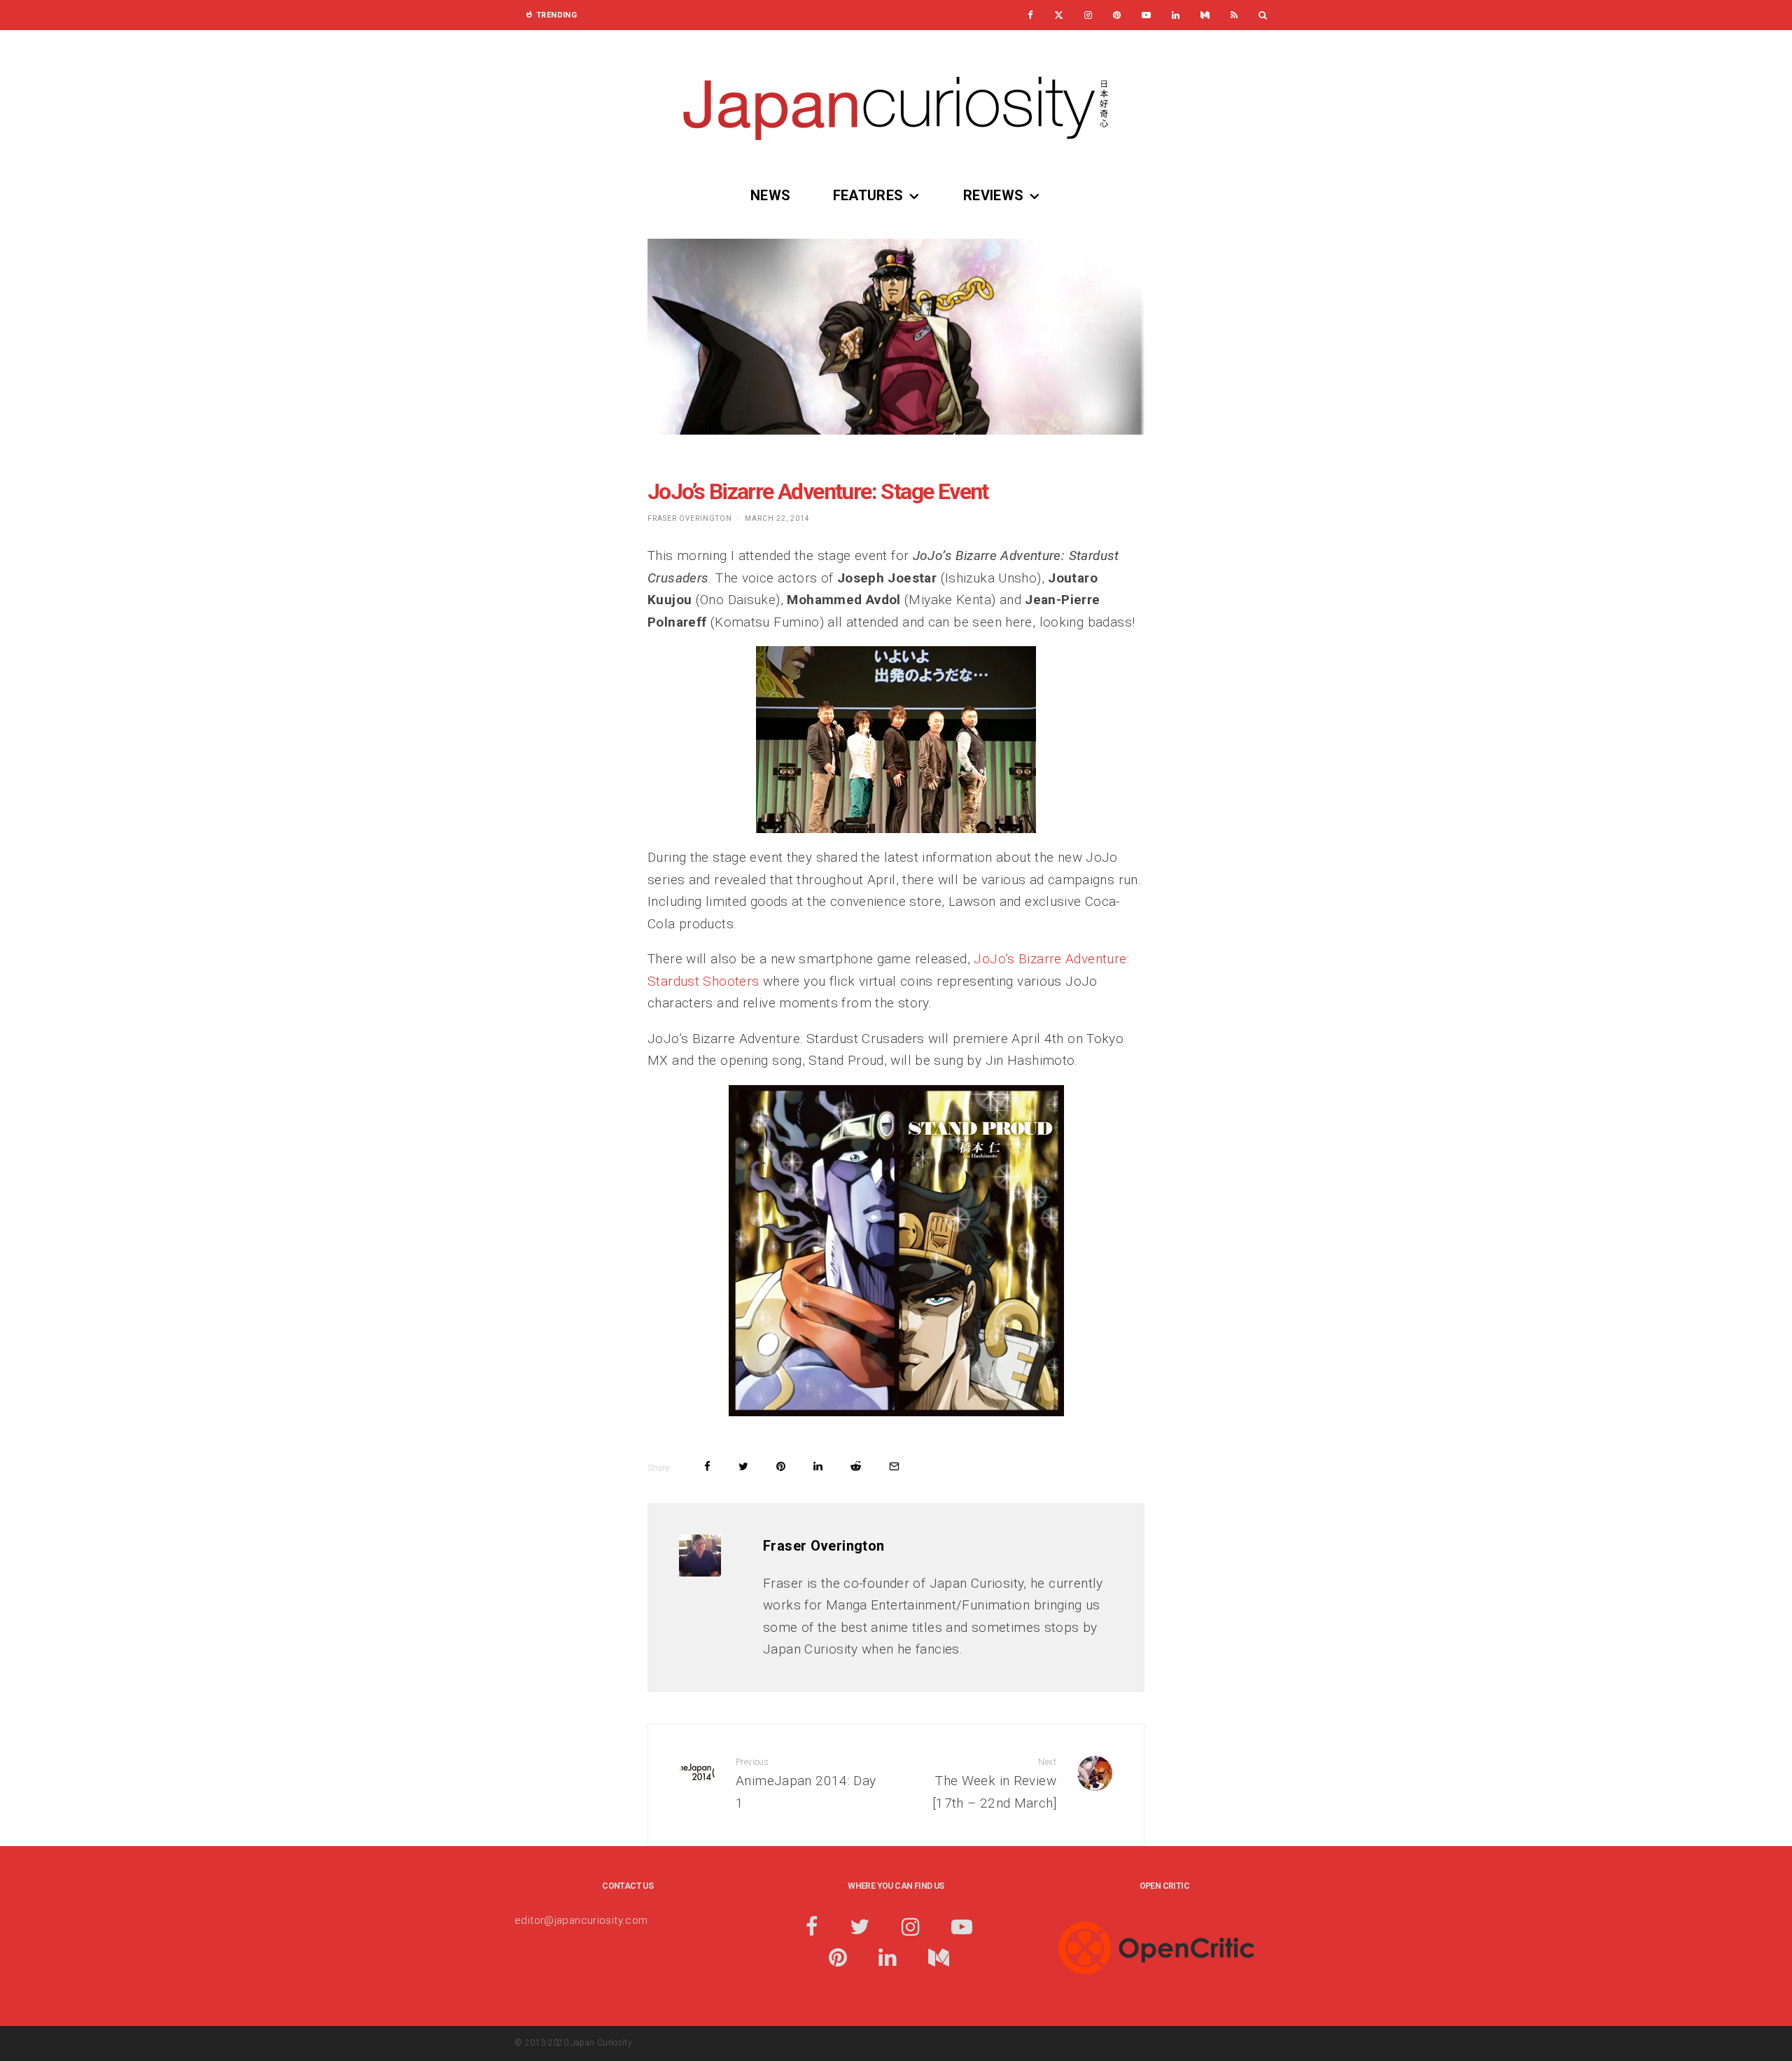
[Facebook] (1030, 15)
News (771, 195)
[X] (1059, 15)
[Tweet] (743, 1466)
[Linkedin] (1176, 15)
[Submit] (856, 1466)
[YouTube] (1146, 15)
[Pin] (781, 1466)
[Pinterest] (1117, 15)
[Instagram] (1088, 15)
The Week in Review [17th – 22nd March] (994, 1784)
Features (868, 195)
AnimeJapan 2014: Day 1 (806, 1784)
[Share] (707, 1466)
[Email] (894, 1466)
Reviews (994, 195)
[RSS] (1234, 15)
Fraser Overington (690, 518)
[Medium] (1205, 15)
